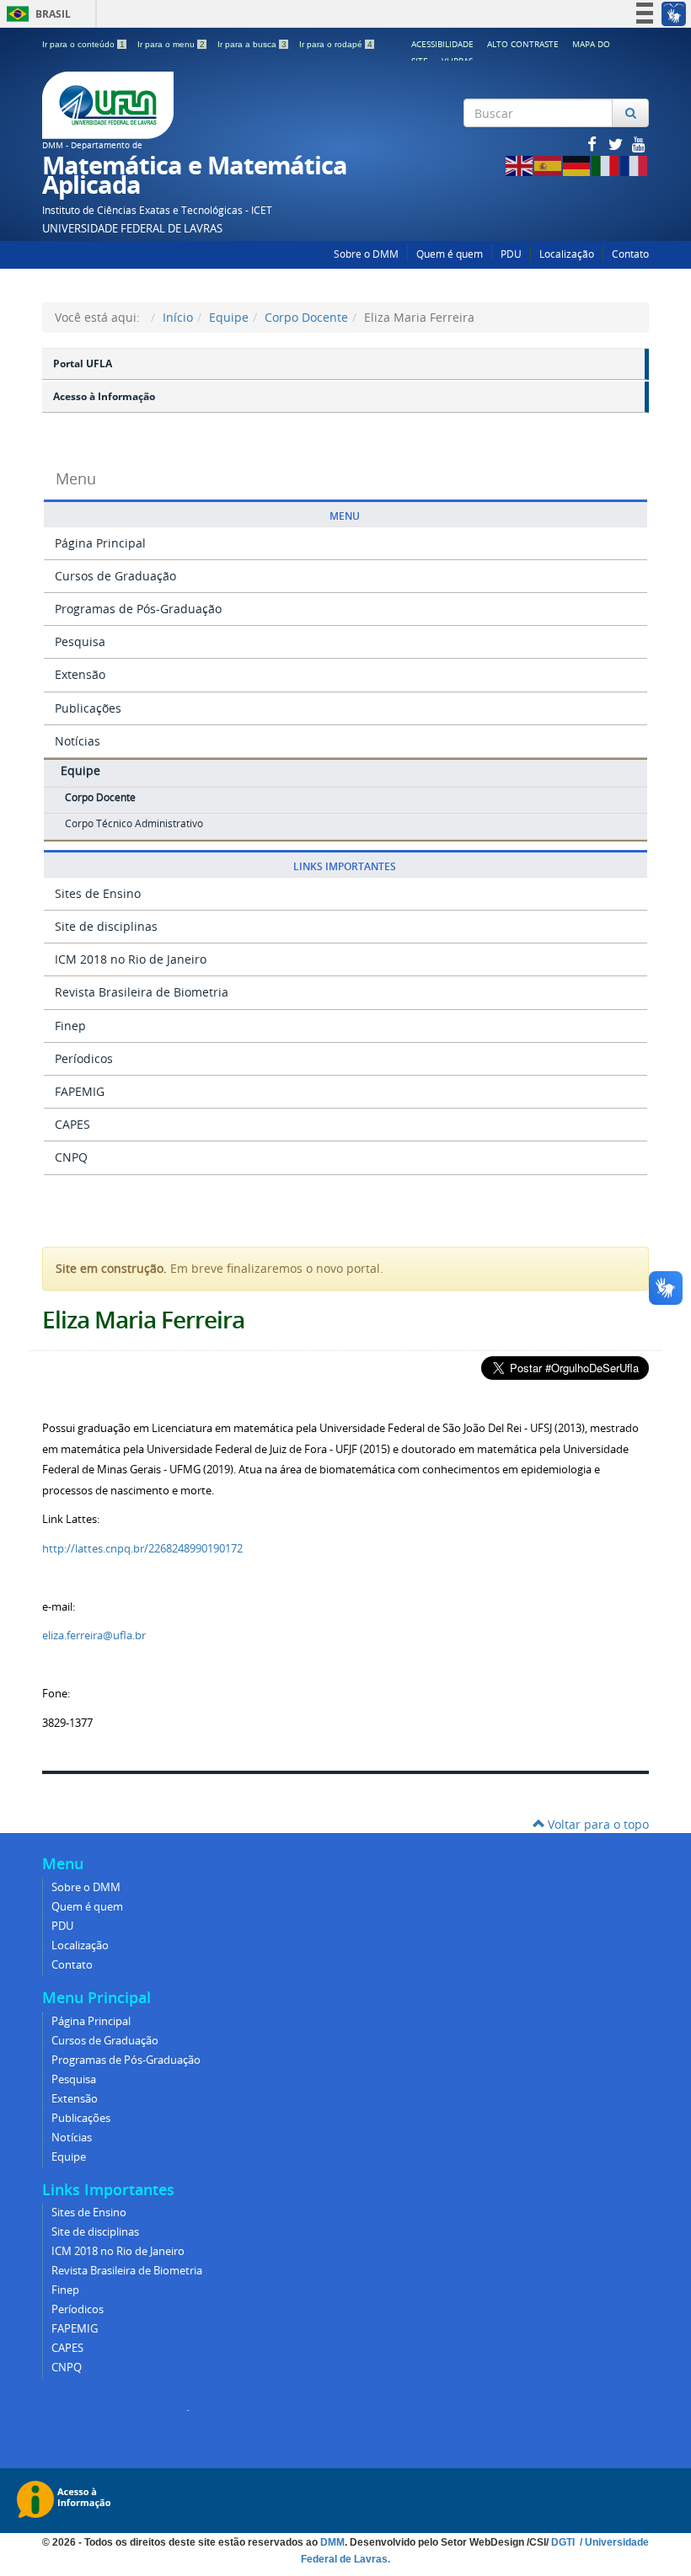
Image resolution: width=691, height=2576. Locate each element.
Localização (567, 254)
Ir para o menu (171, 44)
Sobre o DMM (366, 254)
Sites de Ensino (98, 893)
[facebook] (593, 144)
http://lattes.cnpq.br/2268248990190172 (142, 1548)
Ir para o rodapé (336, 44)
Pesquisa (80, 641)
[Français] (635, 165)
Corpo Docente (306, 317)
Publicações (88, 708)
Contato (630, 254)
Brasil (36, 14)
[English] (520, 165)
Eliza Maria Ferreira (143, 1320)
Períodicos (84, 1058)
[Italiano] (606, 165)
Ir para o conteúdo (83, 44)
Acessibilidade (442, 44)
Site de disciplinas (106, 926)
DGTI (564, 2542)
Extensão (80, 674)
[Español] (549, 165)
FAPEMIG (80, 1091)
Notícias (78, 741)
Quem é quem (450, 254)
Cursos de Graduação (115, 576)
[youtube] (639, 144)
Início (178, 317)
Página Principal (100, 543)
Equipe (229, 317)
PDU (511, 254)
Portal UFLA (83, 363)
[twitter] (617, 144)
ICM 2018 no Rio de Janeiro (131, 959)
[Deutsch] (577, 165)
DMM (332, 2542)
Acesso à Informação (104, 396)
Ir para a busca (252, 44)
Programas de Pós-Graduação (138, 609)
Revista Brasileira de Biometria (142, 992)
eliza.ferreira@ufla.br (94, 1635)
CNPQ (71, 1157)
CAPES (72, 1124)
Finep (70, 1026)
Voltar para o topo (597, 1824)
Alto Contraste (523, 44)
